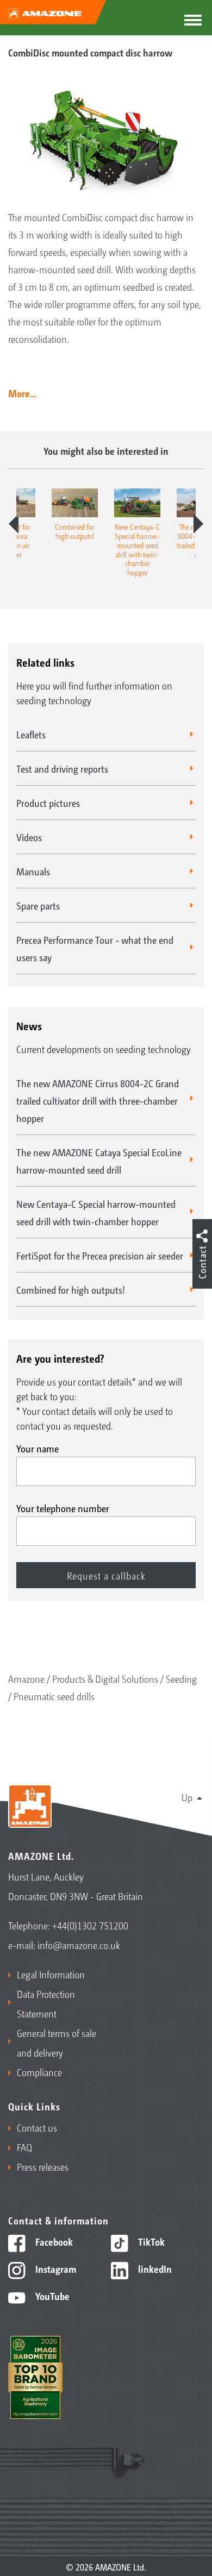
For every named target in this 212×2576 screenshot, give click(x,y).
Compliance (39, 2072)
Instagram (55, 2268)
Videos (29, 837)
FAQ (24, 2147)
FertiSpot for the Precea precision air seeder (100, 1255)
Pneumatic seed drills (54, 1696)
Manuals (33, 871)
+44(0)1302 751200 (90, 1925)
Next (198, 524)
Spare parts (38, 905)
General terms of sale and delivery (57, 2042)
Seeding (181, 1678)
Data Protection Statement (46, 2003)
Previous (14, 524)
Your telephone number (63, 1508)
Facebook (53, 2241)
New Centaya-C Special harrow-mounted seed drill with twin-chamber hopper (96, 1212)
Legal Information (51, 1974)
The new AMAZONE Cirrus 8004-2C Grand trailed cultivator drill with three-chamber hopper (98, 1100)
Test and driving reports (62, 768)
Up (187, 1797)
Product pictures (48, 803)
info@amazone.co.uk (79, 1945)
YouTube (51, 2296)
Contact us (37, 2127)
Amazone (26, 1678)
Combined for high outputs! (71, 1289)
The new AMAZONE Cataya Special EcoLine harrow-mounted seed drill (99, 1161)
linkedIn (154, 2268)
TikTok (150, 2241)
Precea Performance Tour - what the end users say (95, 948)
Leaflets (31, 734)
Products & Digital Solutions (105, 1678)
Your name (38, 1448)
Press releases (43, 2166)
